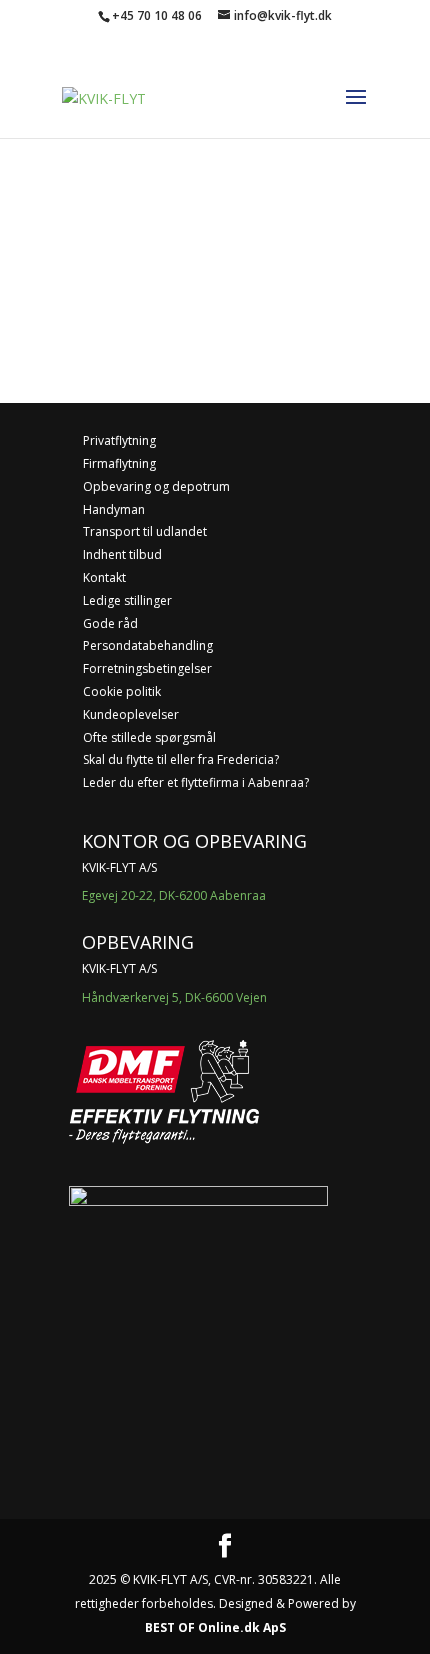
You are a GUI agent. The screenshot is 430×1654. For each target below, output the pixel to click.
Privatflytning (119, 440)
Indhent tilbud (122, 554)
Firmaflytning (119, 463)
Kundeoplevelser (131, 714)
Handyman (114, 509)
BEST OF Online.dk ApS (215, 1627)
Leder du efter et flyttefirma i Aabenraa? (196, 782)
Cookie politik (122, 691)
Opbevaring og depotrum (156, 486)
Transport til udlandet (145, 531)
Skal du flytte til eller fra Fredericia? (181, 759)
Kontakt (104, 577)
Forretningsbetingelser (147, 668)
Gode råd (110, 623)
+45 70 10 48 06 (157, 15)
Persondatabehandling (148, 645)
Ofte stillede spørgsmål (149, 737)
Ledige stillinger (127, 600)
